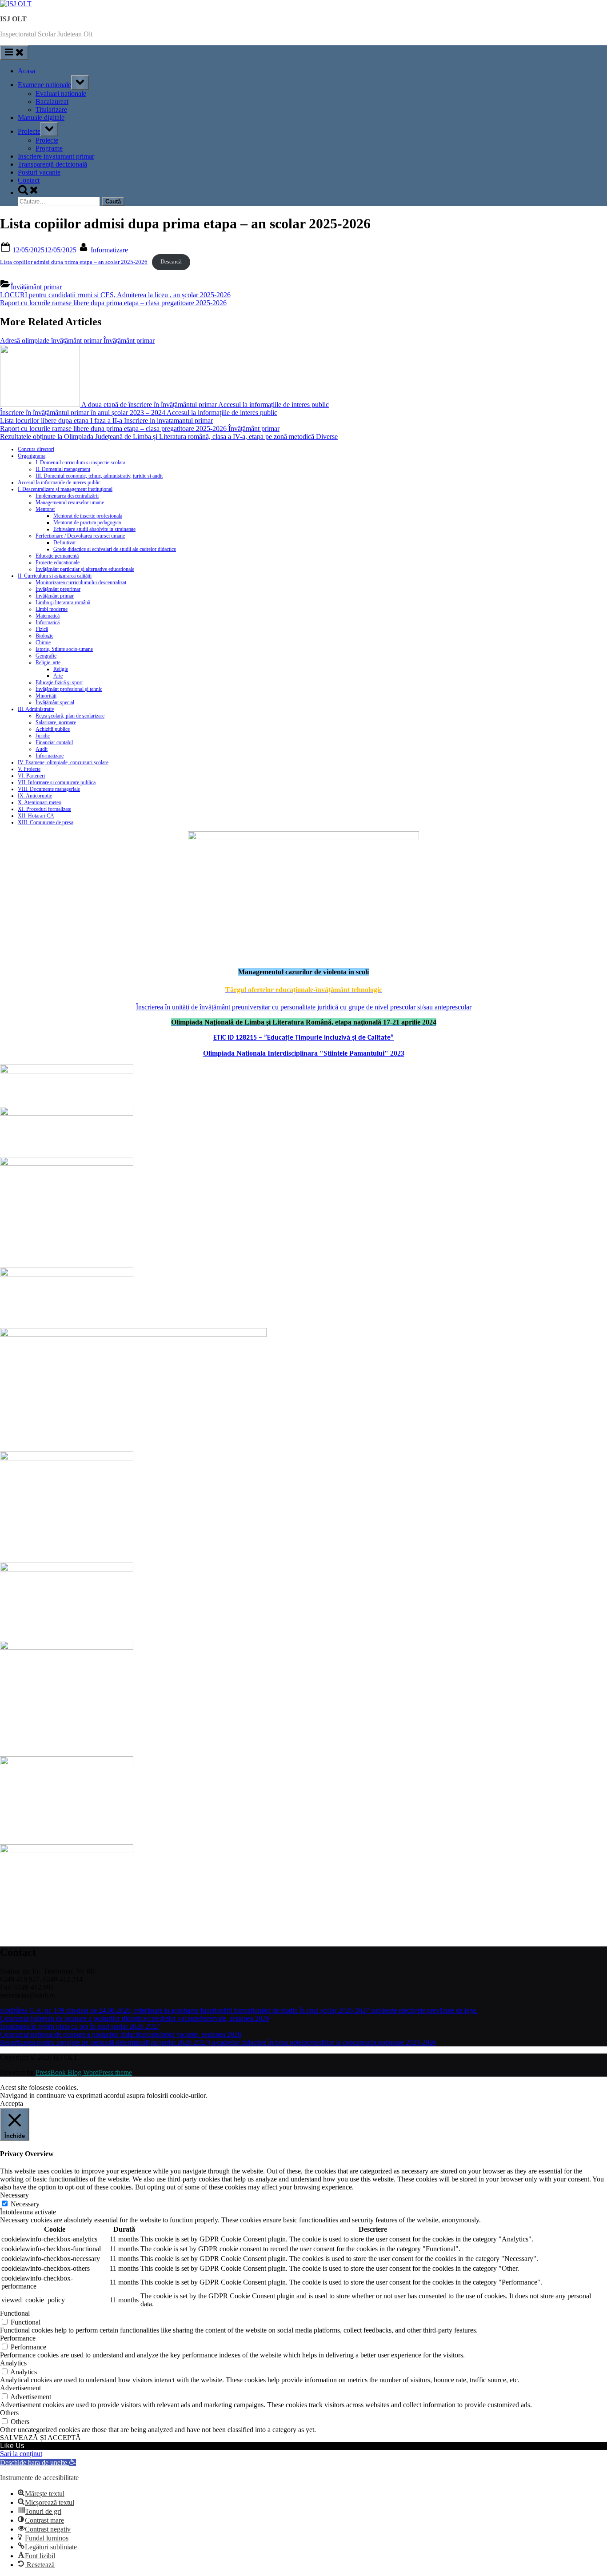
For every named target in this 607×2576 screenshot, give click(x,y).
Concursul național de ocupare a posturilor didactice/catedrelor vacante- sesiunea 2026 (121, 2034)
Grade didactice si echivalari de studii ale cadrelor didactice (115, 549)
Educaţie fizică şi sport (59, 682)
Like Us (12, 2445)
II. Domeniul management (63, 469)
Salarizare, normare (56, 722)
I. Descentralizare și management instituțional (65, 489)
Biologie (44, 636)
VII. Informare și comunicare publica (57, 782)
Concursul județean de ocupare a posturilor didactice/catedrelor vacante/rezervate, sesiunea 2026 (135, 2018)
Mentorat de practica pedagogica (87, 522)
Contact (29, 180)
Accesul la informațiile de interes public (59, 483)
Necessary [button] (14, 2195)
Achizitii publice (53, 729)
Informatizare (109, 250)
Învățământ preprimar (58, 589)
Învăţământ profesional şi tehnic (69, 689)
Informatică (48, 622)
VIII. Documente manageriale (49, 789)
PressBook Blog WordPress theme (84, 2072)
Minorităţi (46, 696)
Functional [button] (15, 2313)
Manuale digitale (41, 118)
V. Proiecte (29, 769)
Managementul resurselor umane (70, 502)
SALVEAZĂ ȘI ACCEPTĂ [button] (40, 2438)
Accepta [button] (12, 2103)
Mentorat (45, 509)
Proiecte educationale (58, 562)
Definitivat (64, 542)
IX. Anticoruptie (35, 796)
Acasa (26, 71)
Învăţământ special (55, 702)
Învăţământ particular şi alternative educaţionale (85, 569)
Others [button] (9, 2413)
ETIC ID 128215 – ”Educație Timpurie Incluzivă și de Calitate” (303, 1038)
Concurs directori (36, 449)
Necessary (25, 2204)
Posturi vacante (39, 172)
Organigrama (32, 456)
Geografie (46, 656)
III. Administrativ (36, 709)
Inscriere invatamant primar (56, 156)
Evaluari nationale (61, 94)
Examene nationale (44, 85)
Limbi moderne (52, 609)
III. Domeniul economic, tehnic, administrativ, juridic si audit (99, 476)
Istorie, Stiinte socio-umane (64, 649)
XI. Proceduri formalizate (44, 809)
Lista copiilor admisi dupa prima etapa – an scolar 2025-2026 (74, 262)
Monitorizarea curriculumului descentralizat (81, 582)
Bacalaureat (52, 102)
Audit (42, 749)
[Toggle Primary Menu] (14, 53)
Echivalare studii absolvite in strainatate (94, 529)
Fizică (42, 629)
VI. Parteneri (31, 776)
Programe (49, 148)
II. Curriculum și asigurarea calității (55, 576)
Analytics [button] (13, 2363)
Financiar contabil (54, 742)
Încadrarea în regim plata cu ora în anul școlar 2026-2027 (80, 2026)
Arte (58, 676)
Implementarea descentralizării (67, 496)
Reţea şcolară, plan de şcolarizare (70, 716)
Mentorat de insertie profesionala (88, 516)
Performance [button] (18, 2338)
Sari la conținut (21, 2454)
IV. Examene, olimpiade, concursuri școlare (63, 762)
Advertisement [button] (20, 2388)
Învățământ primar (36, 287)
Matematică (48, 616)
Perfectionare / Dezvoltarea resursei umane (80, 536)
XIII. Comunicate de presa (46, 822)
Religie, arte (48, 662)
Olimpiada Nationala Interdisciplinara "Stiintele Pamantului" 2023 (304, 1053)
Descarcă (171, 262)
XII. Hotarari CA (36, 816)
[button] (38, 2462)
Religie (61, 669)
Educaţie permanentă (57, 556)
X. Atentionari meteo (40, 802)
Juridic (43, 736)
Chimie (43, 642)
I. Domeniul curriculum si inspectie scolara (80, 463)
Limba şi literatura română (63, 602)
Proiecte (29, 131)
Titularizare (51, 110)
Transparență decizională (52, 164)
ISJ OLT (13, 19)
